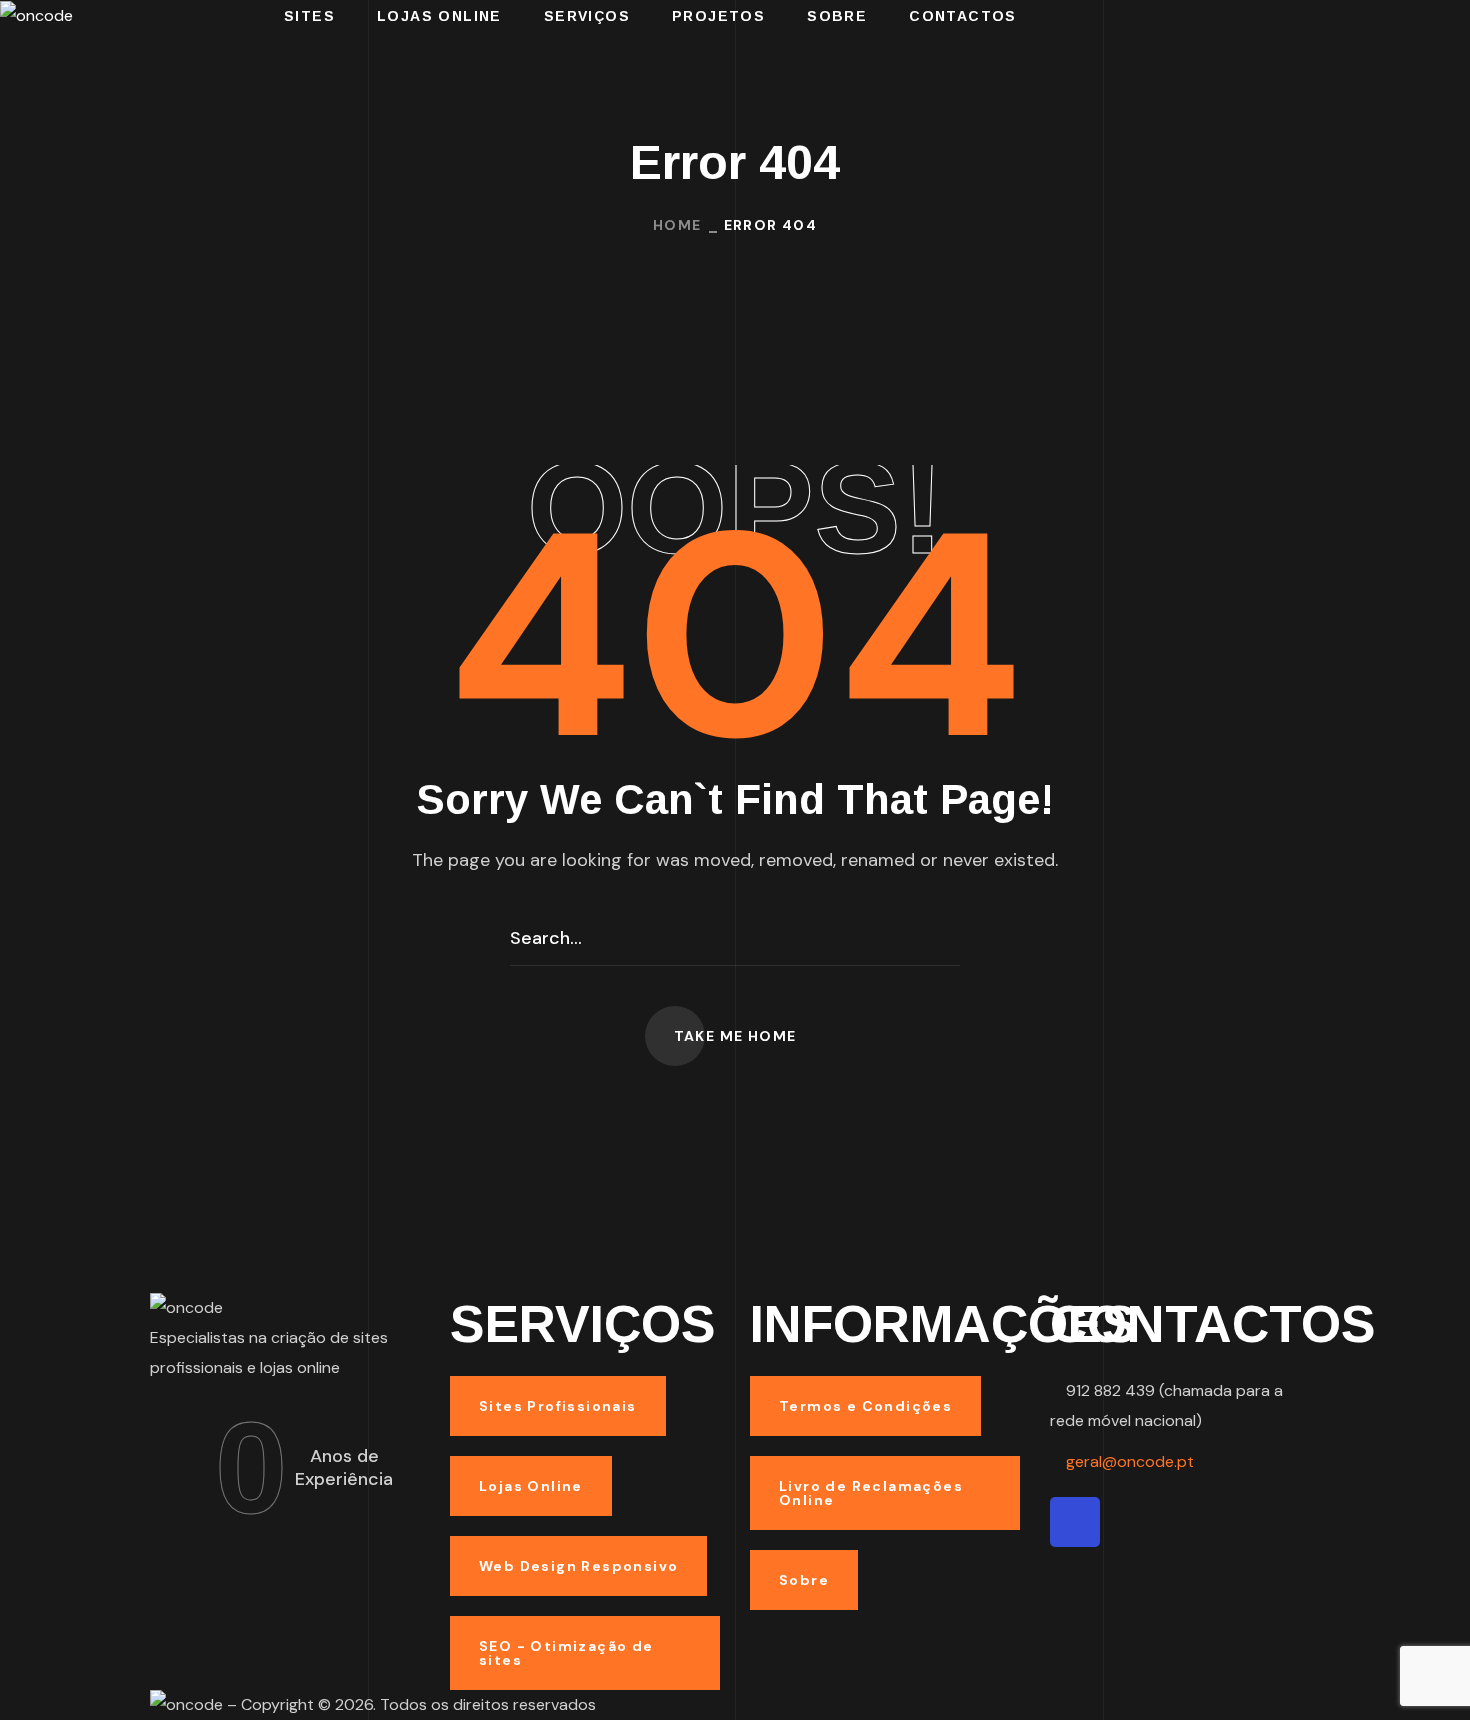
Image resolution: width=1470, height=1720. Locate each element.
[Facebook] (1075, 1522)
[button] (735, 1036)
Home (677, 225)
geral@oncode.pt (1130, 1461)
